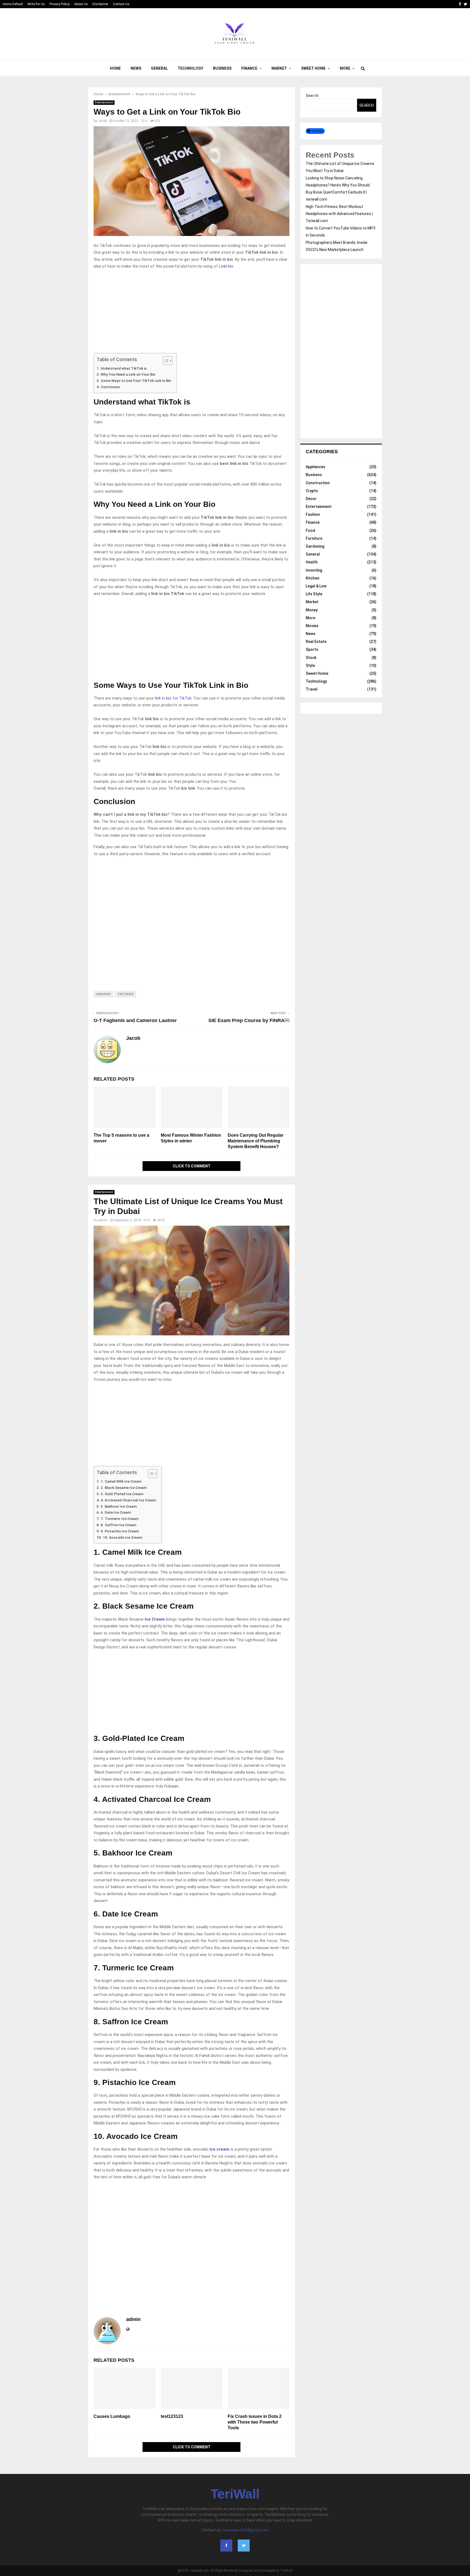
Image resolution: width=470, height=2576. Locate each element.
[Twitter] (244, 2546)
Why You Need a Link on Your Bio (128, 374)
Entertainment (104, 102)
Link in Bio (103, 994)
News (136, 68)
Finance (249, 68)
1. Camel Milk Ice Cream (121, 1481)
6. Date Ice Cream (116, 1512)
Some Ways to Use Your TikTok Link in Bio (136, 381)
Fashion (313, 514)
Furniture (314, 538)
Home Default (13, 4)
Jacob (102, 121)
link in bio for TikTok (173, 698)
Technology (190, 68)
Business (222, 68)
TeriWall (235, 2494)
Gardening (315, 546)
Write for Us (36, 4)
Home (115, 68)
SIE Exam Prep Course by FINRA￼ (249, 1020)
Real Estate (316, 642)
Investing (314, 570)
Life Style (314, 594)
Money (312, 610)
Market (279, 68)
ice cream (219, 2149)
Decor (311, 499)
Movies (312, 626)
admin (103, 1220)
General (159, 68)
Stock (311, 658)
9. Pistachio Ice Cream (120, 1531)
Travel (312, 689)
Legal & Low (316, 586)
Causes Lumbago (112, 2416)
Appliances (316, 467)
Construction (318, 483)
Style (310, 666)
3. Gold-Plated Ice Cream (122, 1494)
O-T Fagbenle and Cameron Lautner (135, 1020)
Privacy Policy (60, 4)
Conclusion (110, 387)
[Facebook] (226, 2546)
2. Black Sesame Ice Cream (124, 1488)
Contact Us (121, 4)
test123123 (172, 2416)
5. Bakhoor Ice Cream (119, 1506)
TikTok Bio (126, 994)
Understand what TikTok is (124, 368)
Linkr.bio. (226, 266)
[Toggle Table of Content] (165, 361)
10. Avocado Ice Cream (123, 1537)
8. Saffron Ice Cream (118, 1525)
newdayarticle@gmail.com (246, 2530)
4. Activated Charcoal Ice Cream (128, 1500)
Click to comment (192, 1166)
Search (312, 96)
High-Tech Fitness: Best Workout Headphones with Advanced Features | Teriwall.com (339, 214)
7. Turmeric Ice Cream (120, 1519)
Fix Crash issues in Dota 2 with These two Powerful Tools (255, 2422)
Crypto (312, 491)
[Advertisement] (191, 313)
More (345, 68)
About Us (81, 4)
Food (310, 530)
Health (312, 562)
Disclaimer (100, 4)
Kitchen (313, 578)
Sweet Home (313, 68)
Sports (312, 649)
